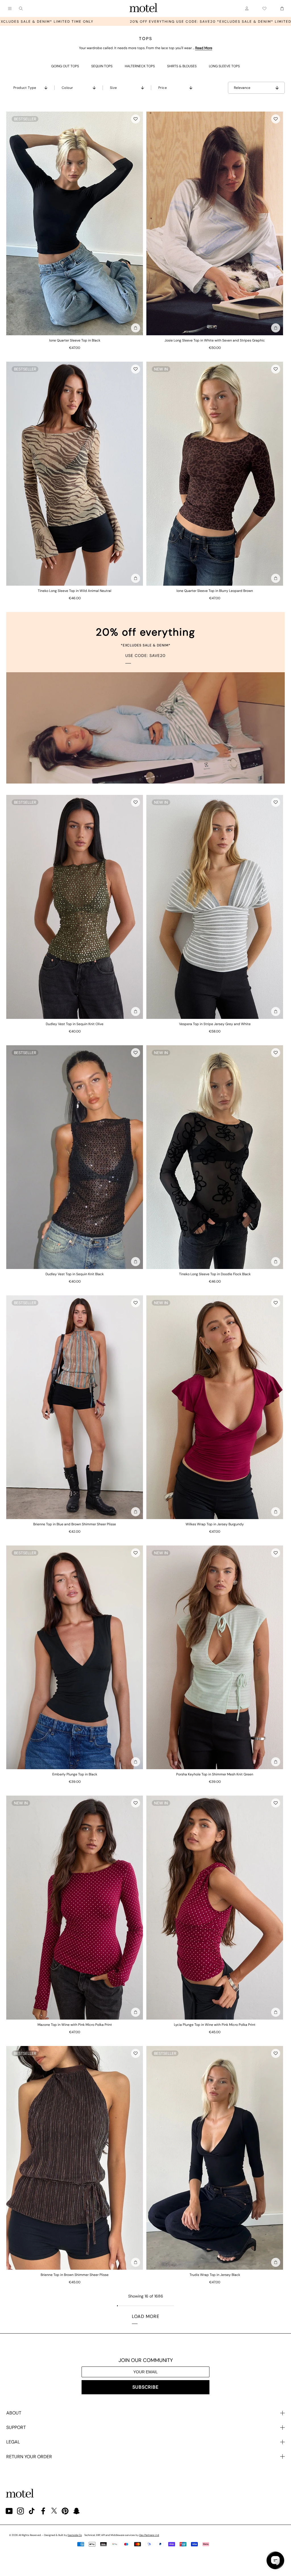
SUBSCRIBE (145, 2387)
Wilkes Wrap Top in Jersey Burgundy (215, 1524)
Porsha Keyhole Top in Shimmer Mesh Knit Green (215, 1774)
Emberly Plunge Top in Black (75, 1774)
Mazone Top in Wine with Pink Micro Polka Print (75, 2025)
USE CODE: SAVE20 (145, 655)
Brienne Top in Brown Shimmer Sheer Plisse (75, 2275)
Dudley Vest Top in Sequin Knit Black (75, 1274)
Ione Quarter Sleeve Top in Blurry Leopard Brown (215, 591)
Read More (204, 48)
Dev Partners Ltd (149, 2535)
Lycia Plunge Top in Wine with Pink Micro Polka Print (215, 2025)
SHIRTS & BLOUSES (182, 66)
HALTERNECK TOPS (140, 66)
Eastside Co (75, 2535)
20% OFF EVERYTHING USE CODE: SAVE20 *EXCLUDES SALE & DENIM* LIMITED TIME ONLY (155, 22)
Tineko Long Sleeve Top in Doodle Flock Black (215, 1274)
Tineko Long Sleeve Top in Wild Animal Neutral (75, 591)
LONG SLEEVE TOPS (224, 66)
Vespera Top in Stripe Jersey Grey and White (215, 1024)
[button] (136, 119)
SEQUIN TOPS (102, 66)
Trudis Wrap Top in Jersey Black (215, 2275)
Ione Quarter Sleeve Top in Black (75, 340)
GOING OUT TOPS (65, 66)
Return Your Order (29, 2457)
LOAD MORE (146, 2316)
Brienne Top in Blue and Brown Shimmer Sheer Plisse (75, 1524)
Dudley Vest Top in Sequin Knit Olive (75, 1024)
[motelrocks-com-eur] (144, 9)
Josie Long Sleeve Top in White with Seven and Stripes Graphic (215, 340)
